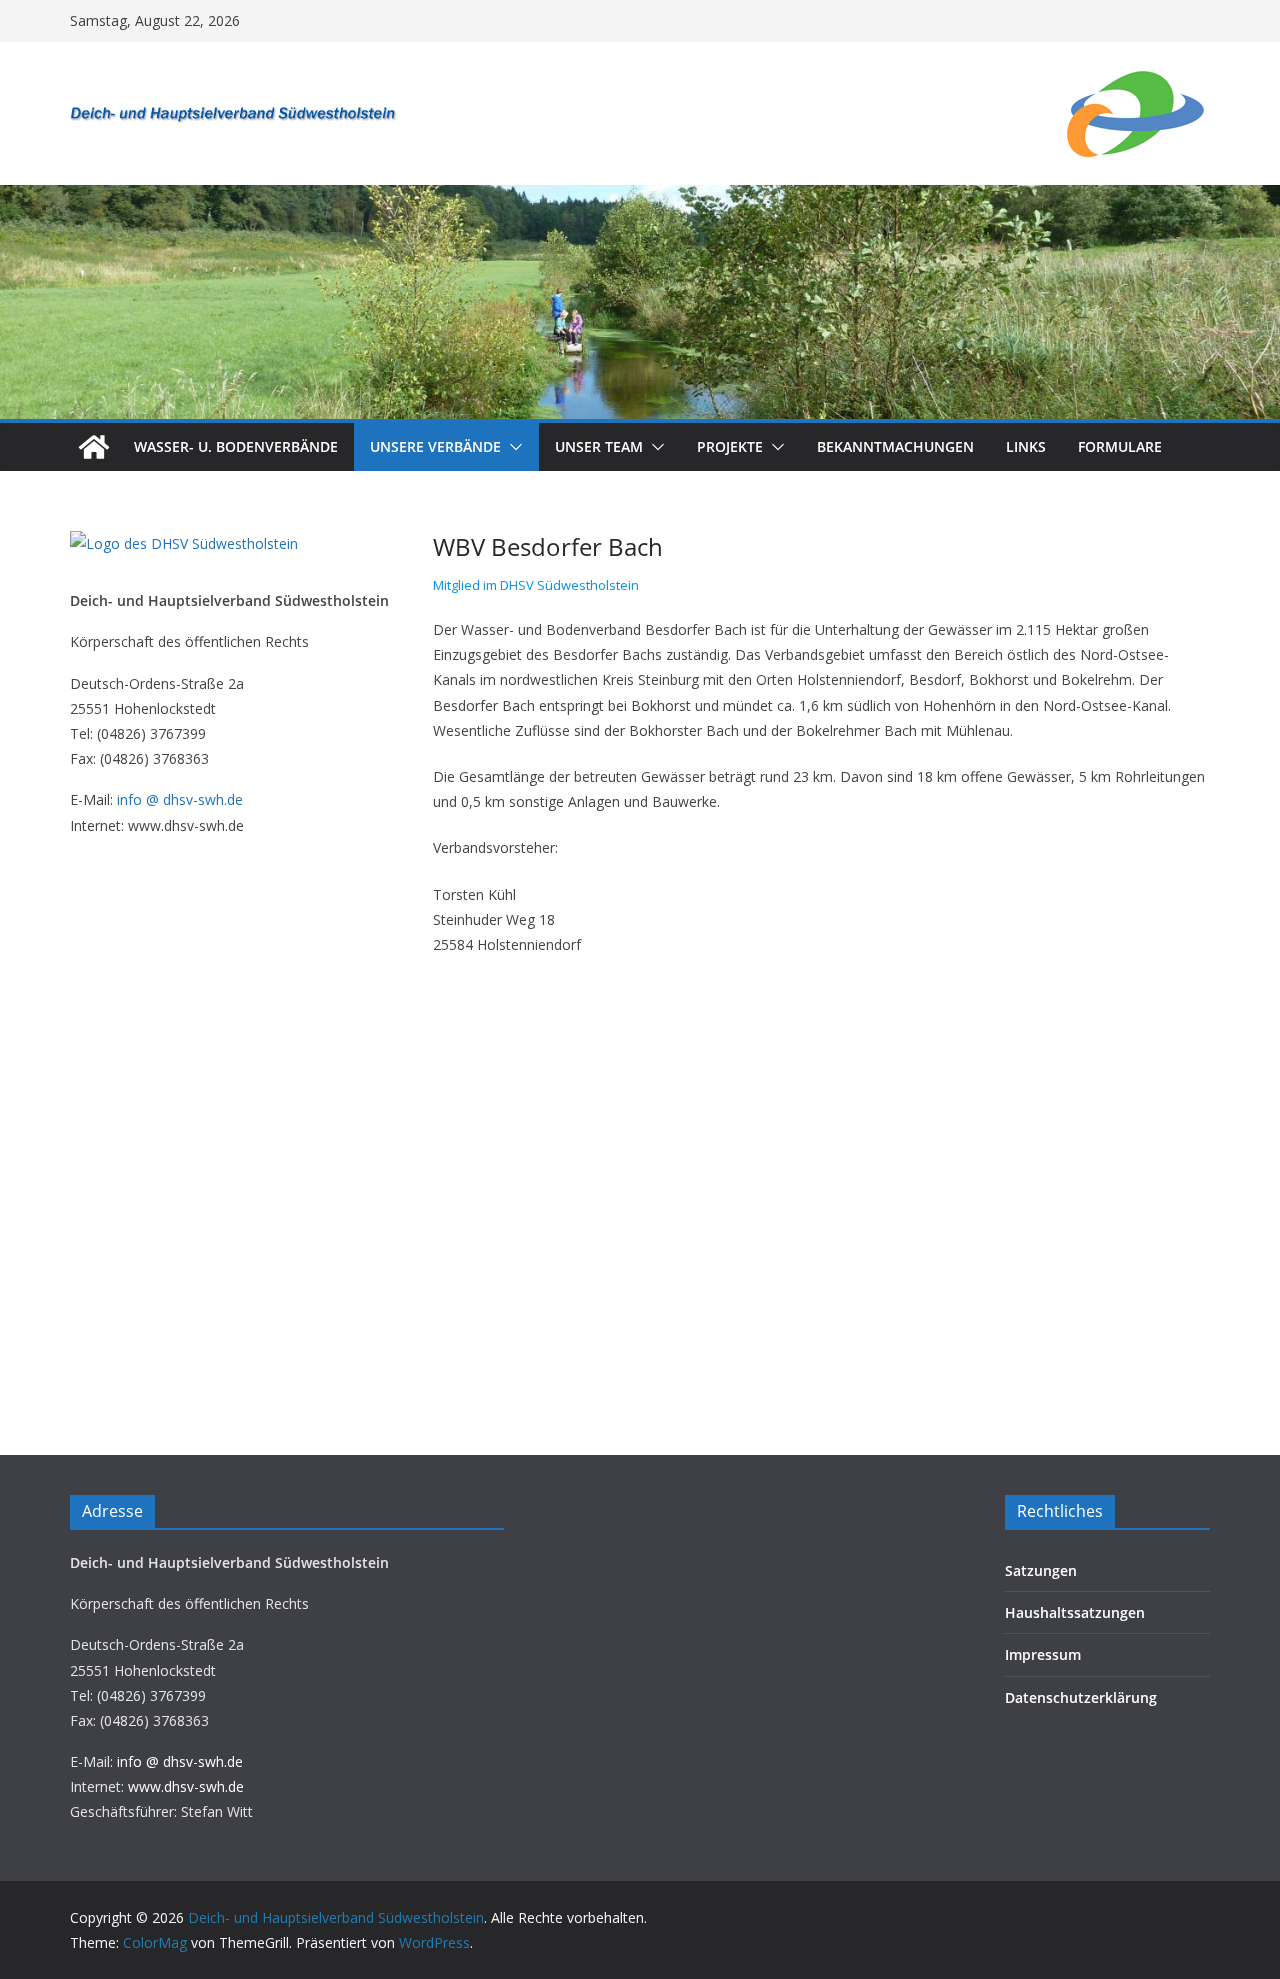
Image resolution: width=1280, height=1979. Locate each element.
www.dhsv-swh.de (186, 1786)
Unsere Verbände (435, 446)
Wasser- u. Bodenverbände (236, 446)
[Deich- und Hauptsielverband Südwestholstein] (94, 447)
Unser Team (599, 446)
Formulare (1120, 446)
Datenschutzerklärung (1081, 1697)
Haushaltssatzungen (1075, 1612)
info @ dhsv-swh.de (180, 799)
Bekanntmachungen (895, 446)
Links (1026, 446)
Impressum (1043, 1654)
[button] (512, 447)
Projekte (730, 446)
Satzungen (1041, 1570)
